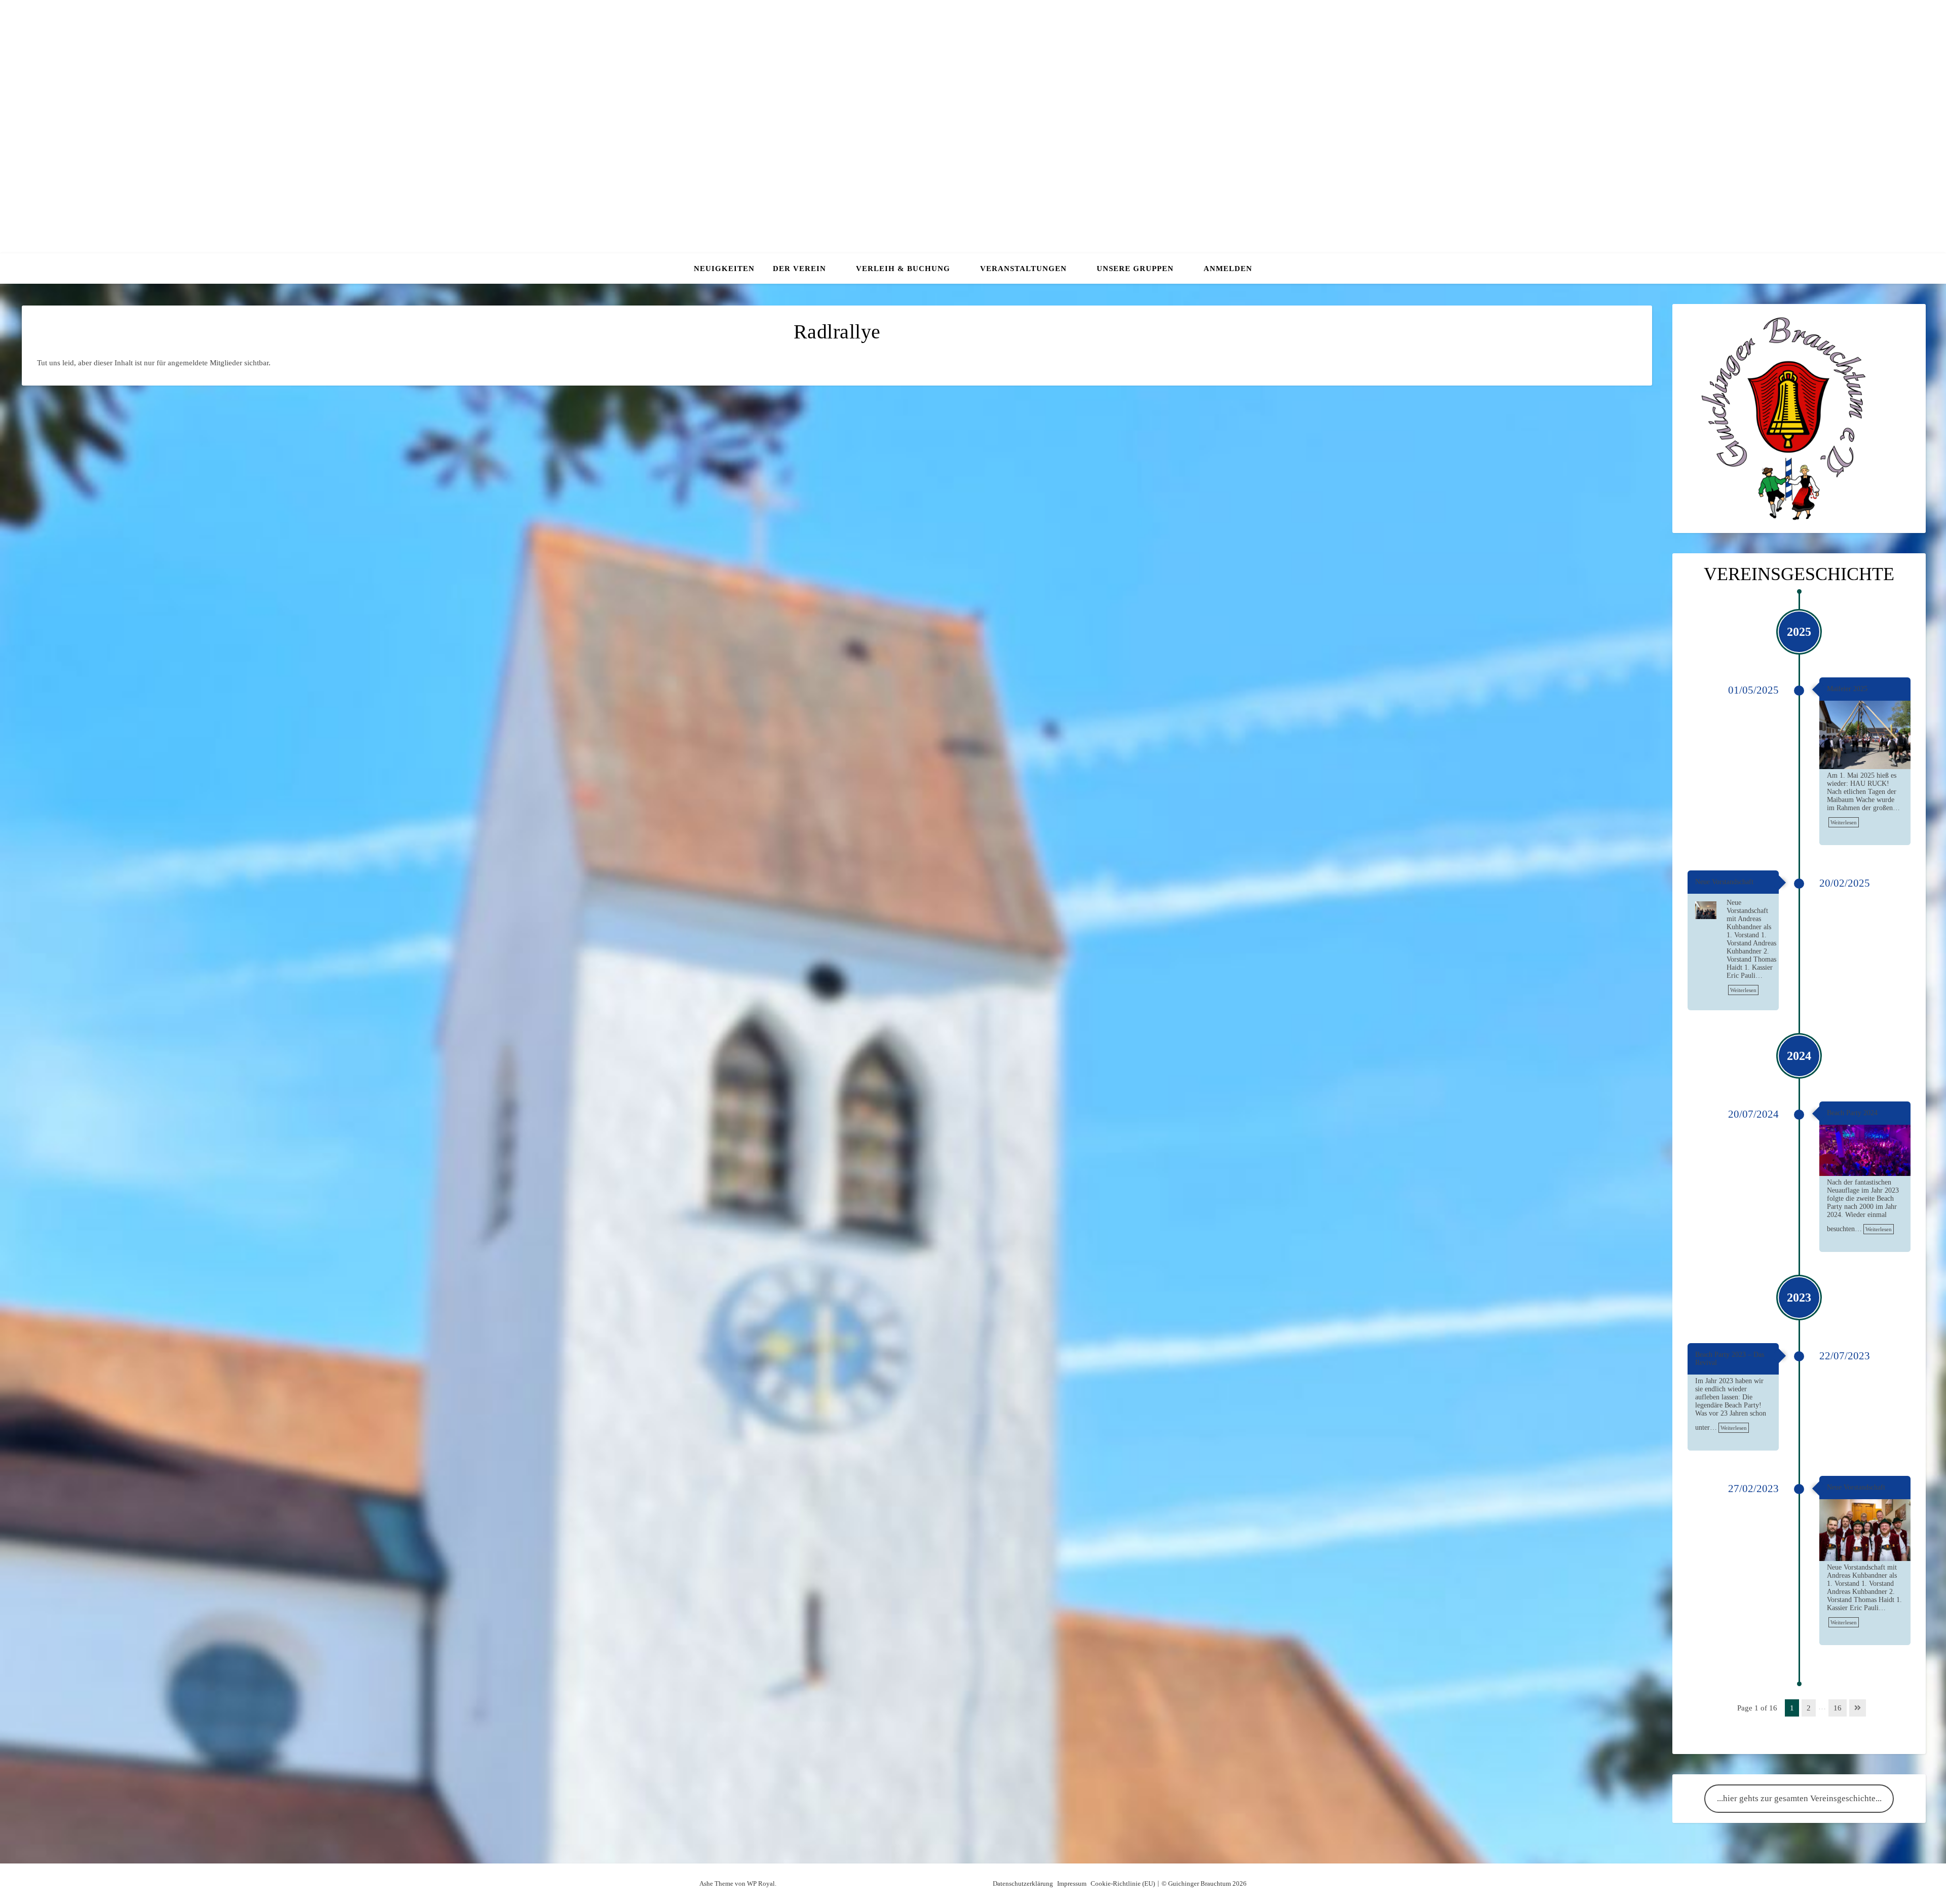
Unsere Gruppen (1135, 269)
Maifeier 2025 (1847, 689)
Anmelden (1228, 269)
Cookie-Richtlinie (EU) (1123, 1883)
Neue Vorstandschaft (1724, 882)
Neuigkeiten (724, 269)
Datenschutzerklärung (1023, 1883)
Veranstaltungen (1023, 269)
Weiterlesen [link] (1844, 822)
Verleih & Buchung (903, 269)
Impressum (1072, 1883)
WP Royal (761, 1883)
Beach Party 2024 (1852, 1113)
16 (1838, 1708)
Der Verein (799, 269)
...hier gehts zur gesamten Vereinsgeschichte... (1799, 1798)
